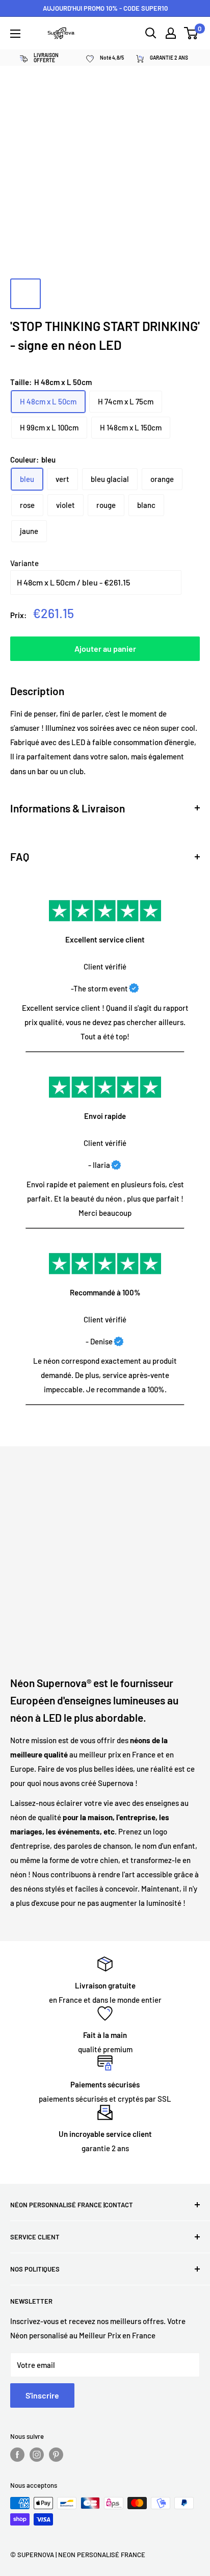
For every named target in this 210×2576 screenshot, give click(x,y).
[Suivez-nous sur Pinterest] (56, 2455)
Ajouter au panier (105, 648)
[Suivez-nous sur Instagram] (37, 2455)
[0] (191, 33)
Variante (24, 563)
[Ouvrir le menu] (15, 34)
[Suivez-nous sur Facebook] (17, 2455)
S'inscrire (42, 2395)
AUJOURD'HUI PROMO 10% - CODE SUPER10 (105, 8)
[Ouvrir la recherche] (151, 33)
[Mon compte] (171, 33)
